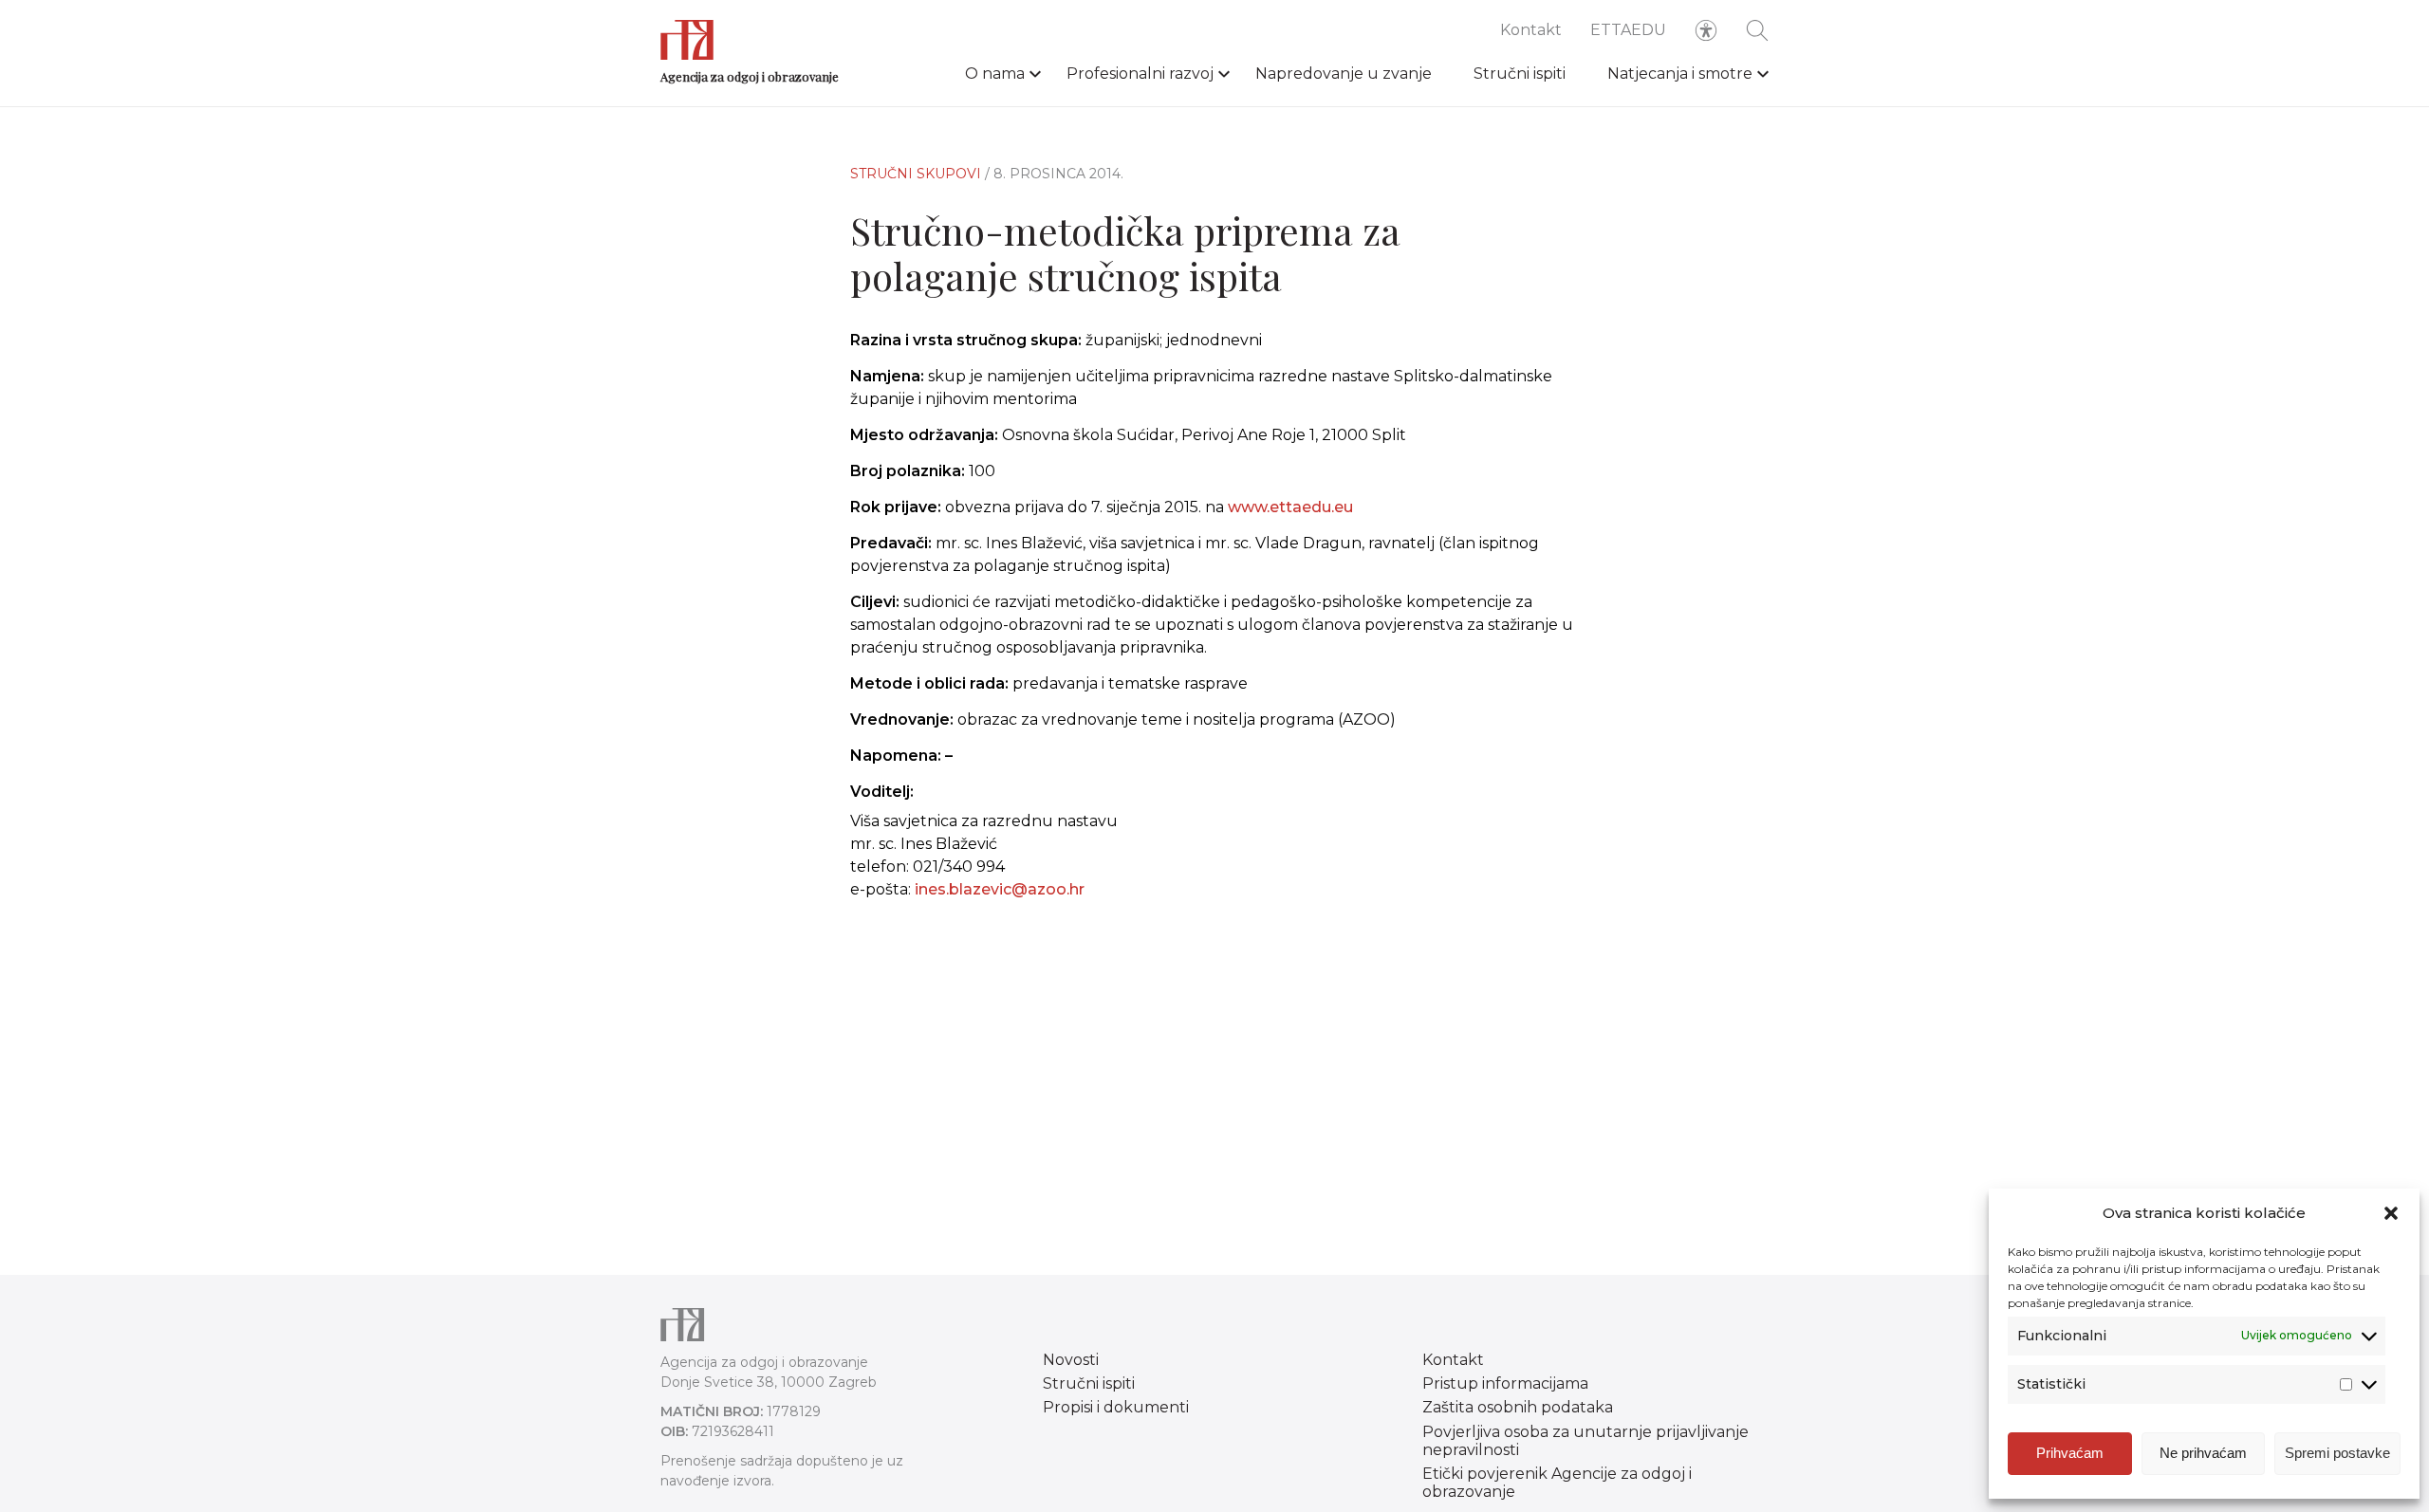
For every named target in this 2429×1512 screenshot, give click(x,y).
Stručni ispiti (1520, 74)
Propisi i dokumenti (1116, 1407)
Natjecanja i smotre (1680, 74)
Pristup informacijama (1505, 1383)
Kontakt (1531, 30)
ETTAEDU (1628, 30)
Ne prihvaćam (2203, 1453)
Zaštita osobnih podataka (1518, 1407)
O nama (995, 74)
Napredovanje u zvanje (1344, 74)
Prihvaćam (2070, 1453)
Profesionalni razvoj (1140, 74)
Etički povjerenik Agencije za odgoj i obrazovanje (1557, 1483)
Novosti (1071, 1360)
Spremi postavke (2337, 1453)
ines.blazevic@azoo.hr (1000, 889)
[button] (2391, 1213)
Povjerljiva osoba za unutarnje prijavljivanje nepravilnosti (1585, 1441)
